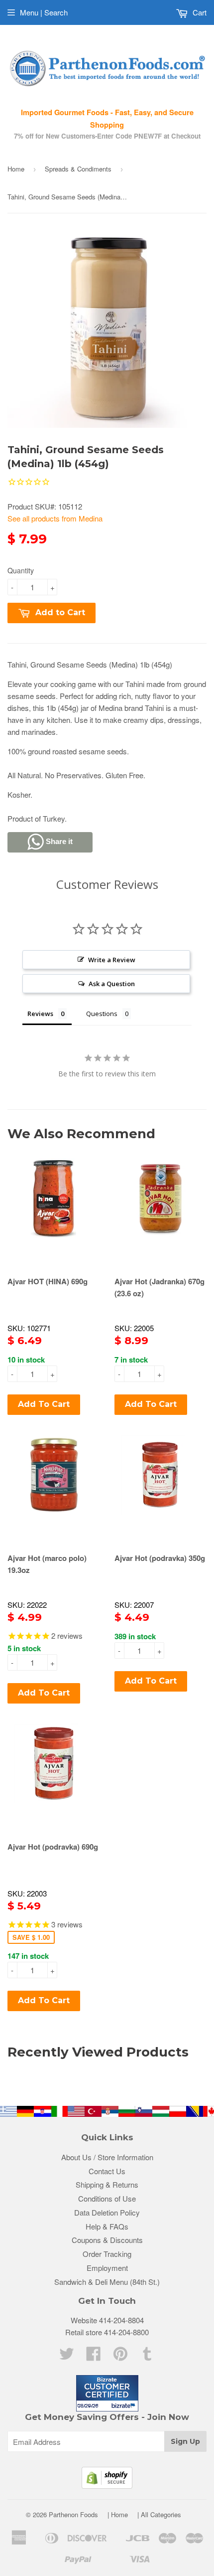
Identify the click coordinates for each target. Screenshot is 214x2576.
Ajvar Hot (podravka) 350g (160, 1558)
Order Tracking (107, 2254)
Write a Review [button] (112, 960)
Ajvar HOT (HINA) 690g (48, 1281)
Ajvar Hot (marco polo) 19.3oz (47, 1564)
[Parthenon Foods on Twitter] (67, 2356)
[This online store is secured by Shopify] (107, 2486)
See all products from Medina (55, 518)
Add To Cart (44, 1404)
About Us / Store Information (107, 2157)
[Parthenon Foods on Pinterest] (120, 2356)
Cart (199, 12)
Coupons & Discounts (107, 2240)
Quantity (21, 570)
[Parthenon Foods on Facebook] (94, 2356)
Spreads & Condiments (78, 169)
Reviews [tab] (40, 1014)
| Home (118, 2514)
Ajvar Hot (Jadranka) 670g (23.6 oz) (160, 1287)
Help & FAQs (107, 2226)
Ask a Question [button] (112, 984)
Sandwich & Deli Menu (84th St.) (107, 2282)
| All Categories (159, 2514)
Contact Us (107, 2171)
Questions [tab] (102, 1014)
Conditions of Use (107, 2198)
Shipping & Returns (107, 2184)
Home (16, 169)
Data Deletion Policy (107, 2212)
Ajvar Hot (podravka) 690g (53, 1847)
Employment (107, 2268)
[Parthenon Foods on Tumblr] (147, 2356)
